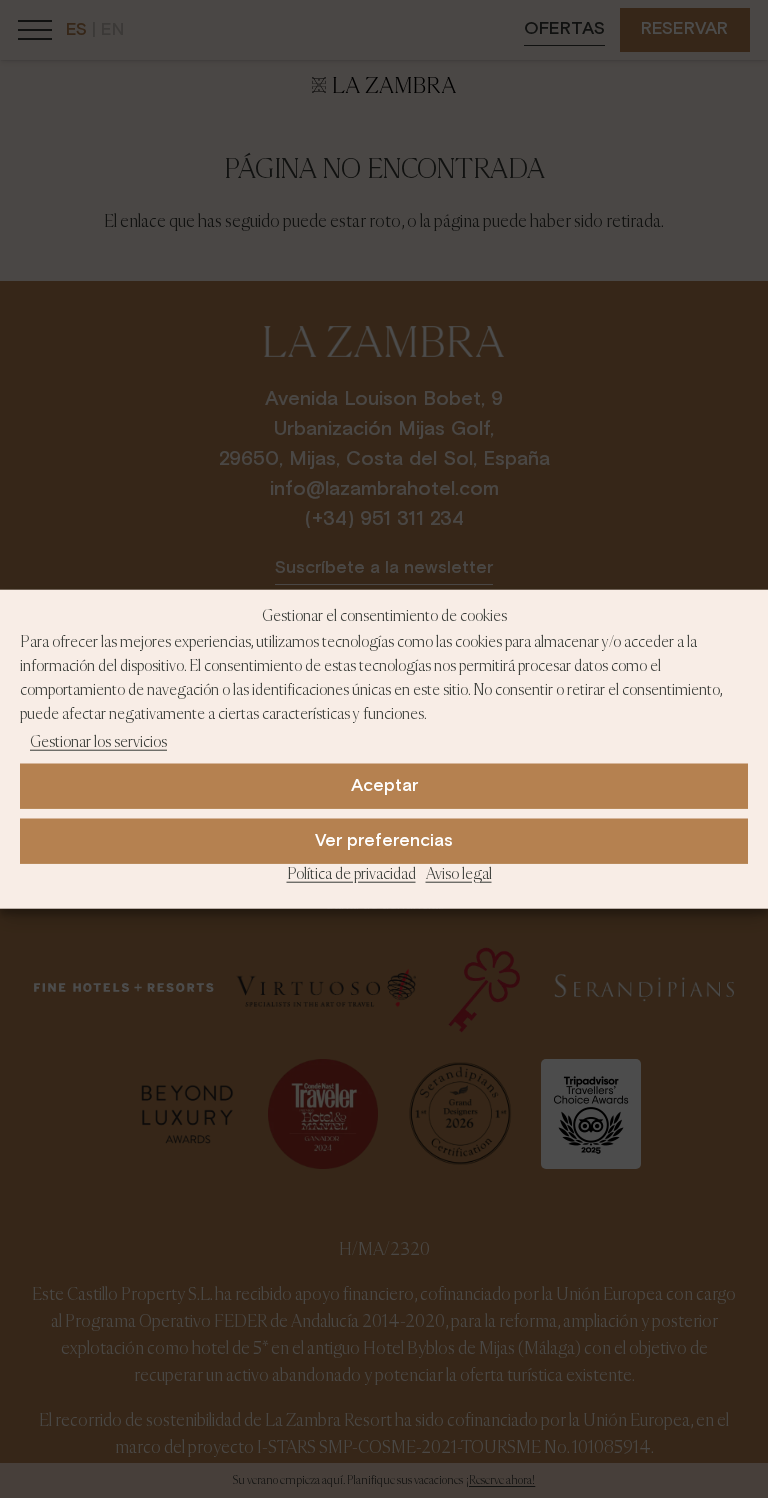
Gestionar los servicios (98, 743)
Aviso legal (459, 875)
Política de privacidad (351, 875)
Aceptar (384, 786)
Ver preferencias (384, 841)
